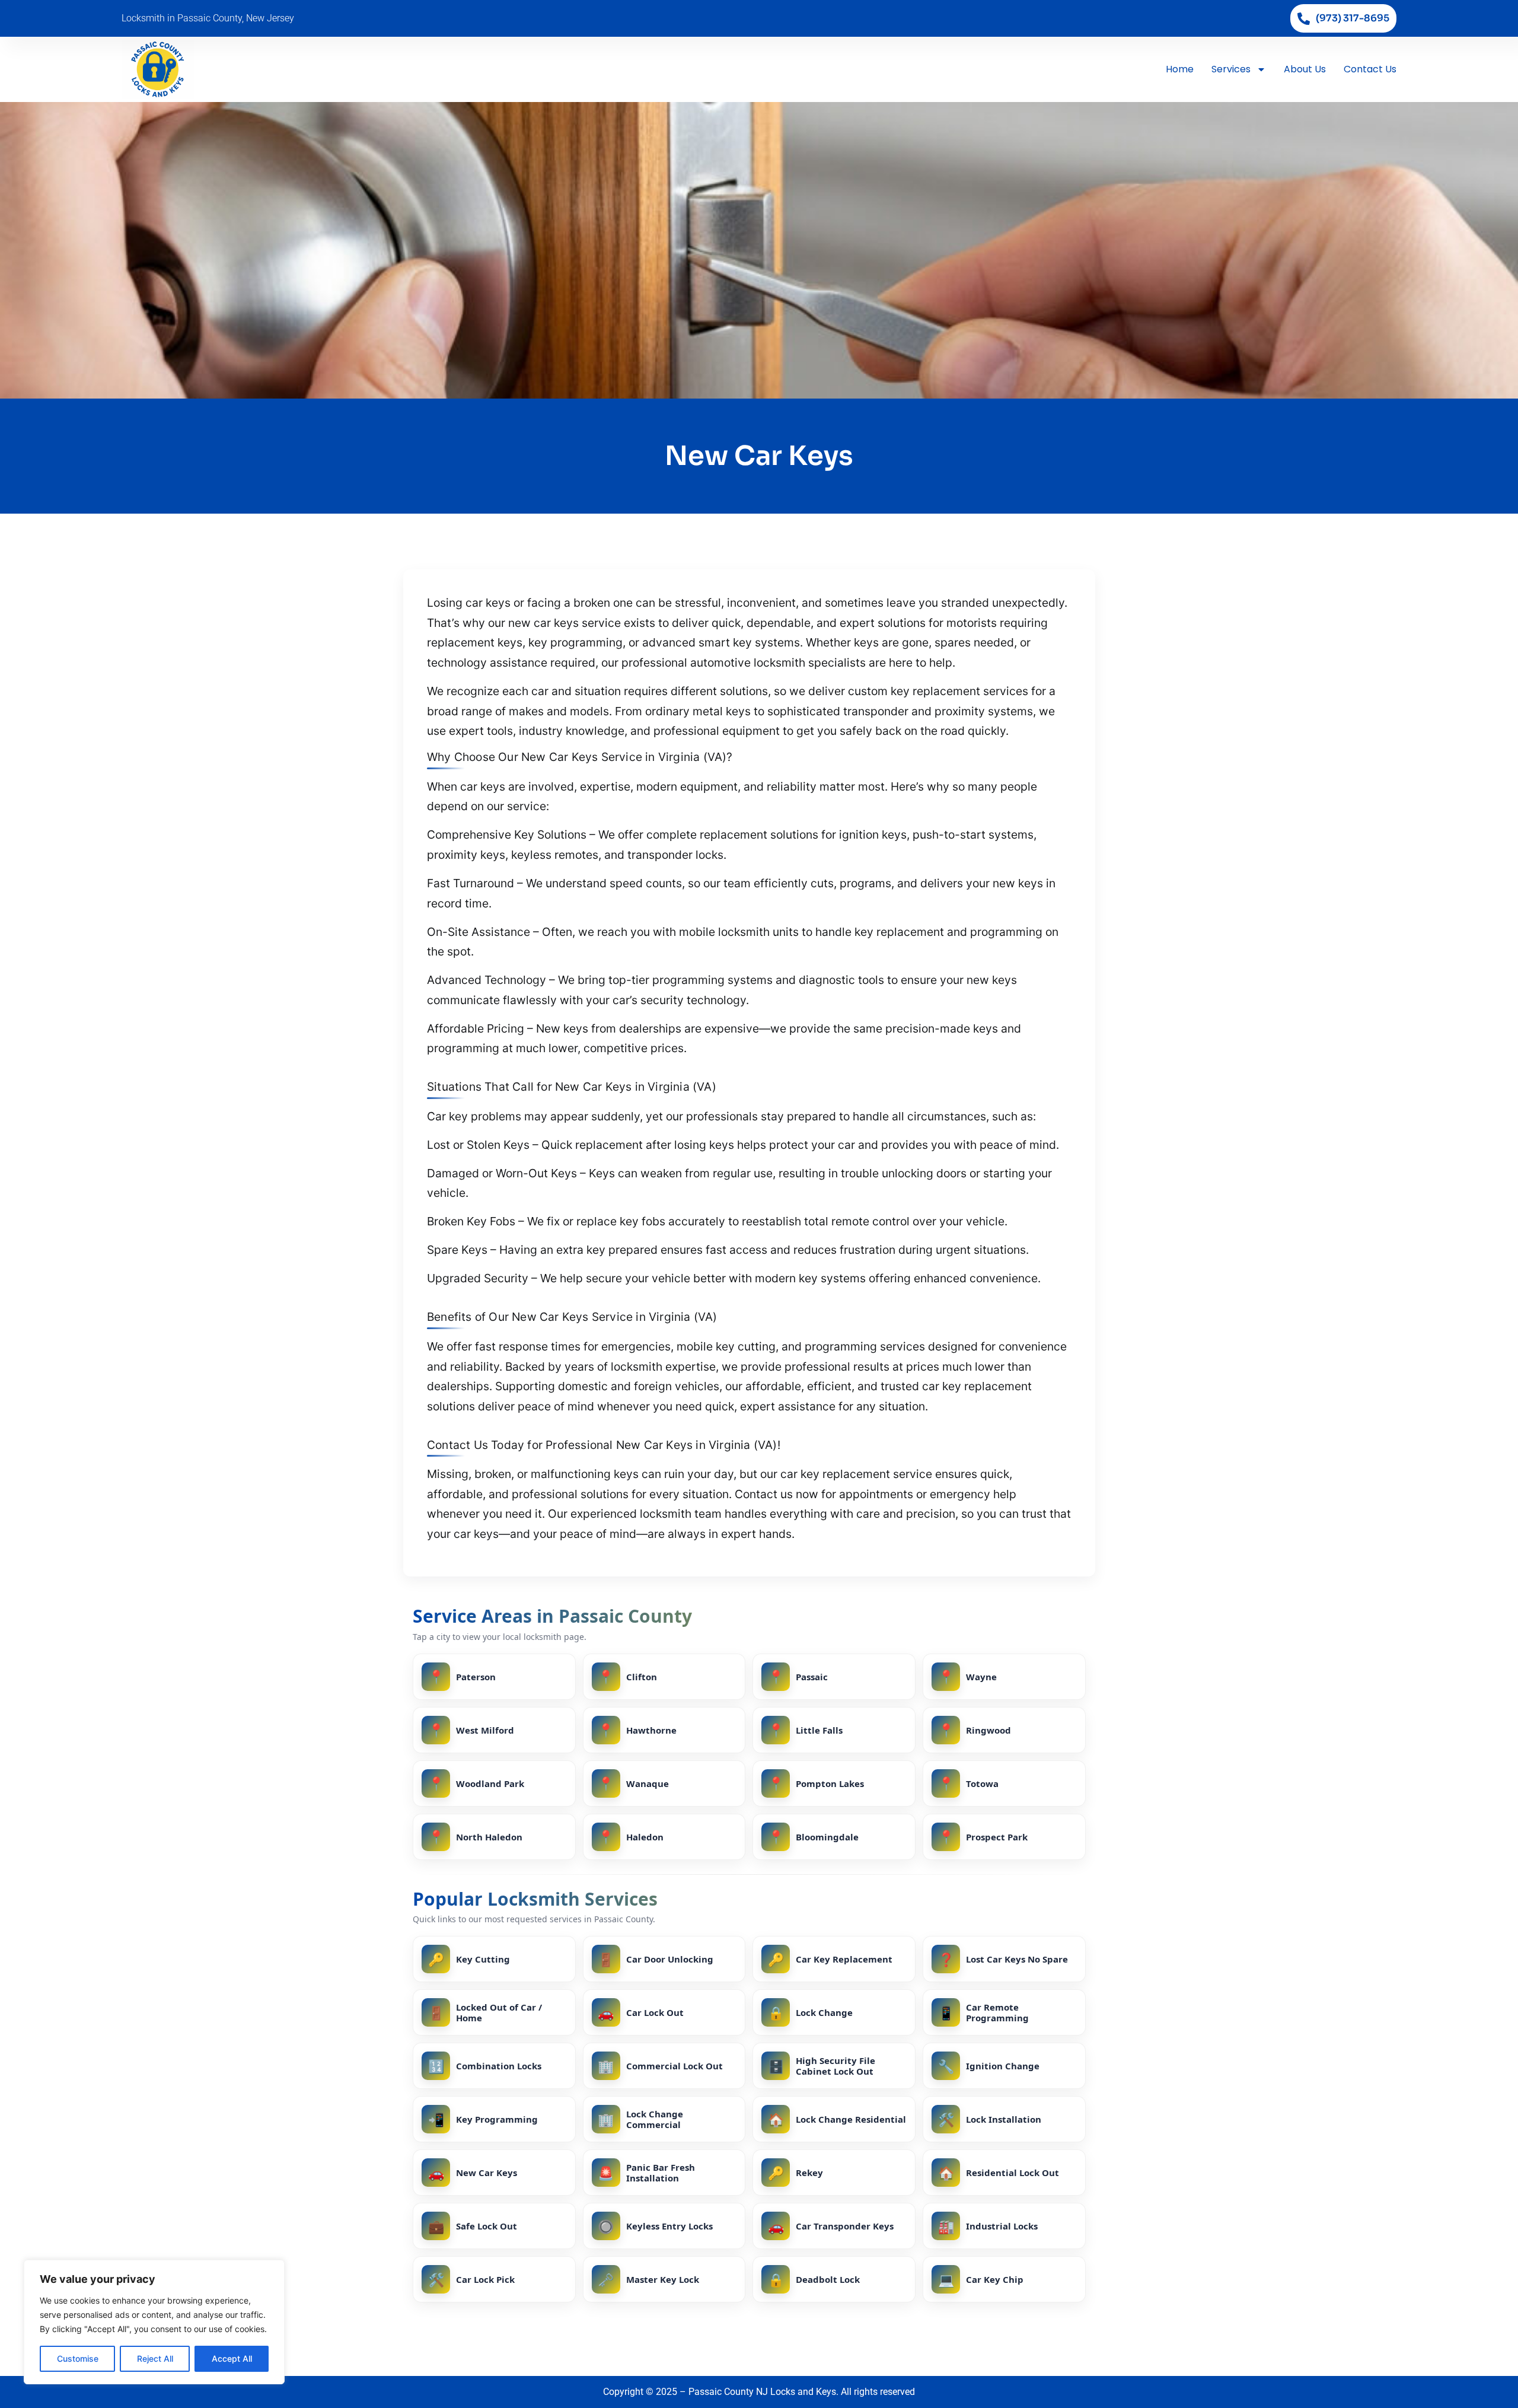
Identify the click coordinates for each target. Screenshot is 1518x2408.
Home (1180, 69)
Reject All (155, 2358)
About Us (1305, 69)
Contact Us (1370, 69)
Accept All (232, 2358)
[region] (154, 2322)
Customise (78, 2358)
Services (1231, 69)
